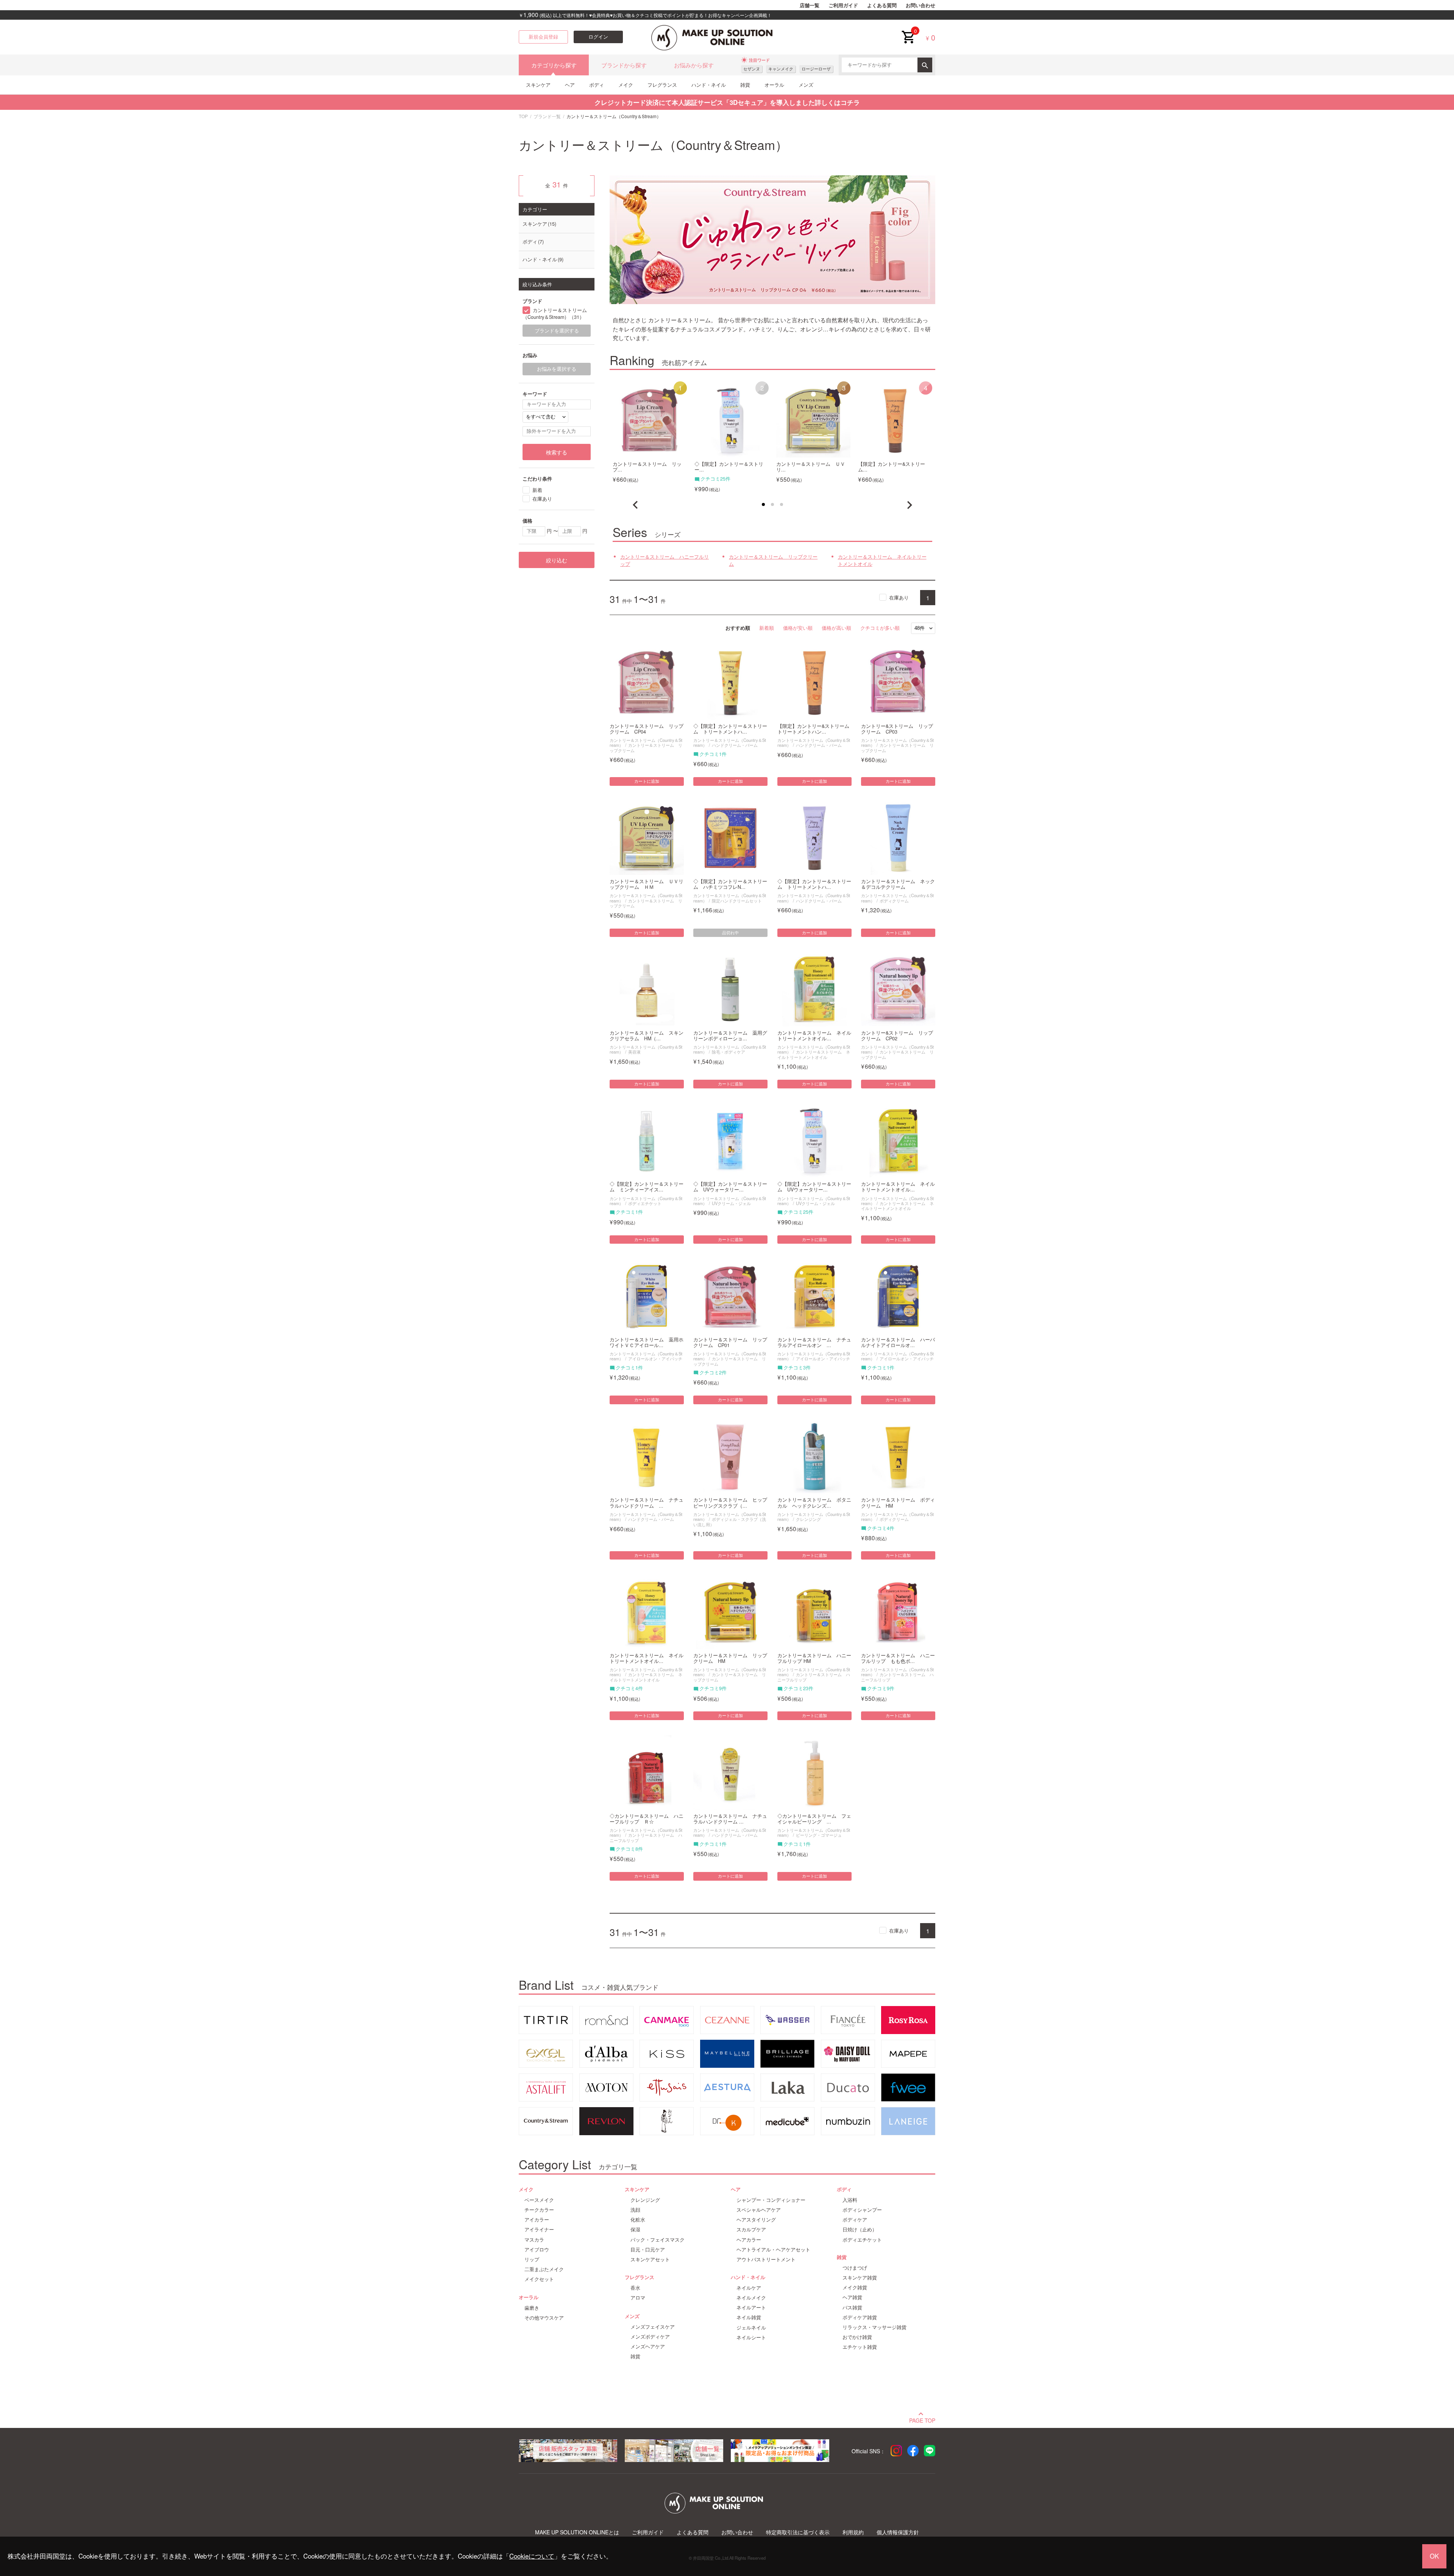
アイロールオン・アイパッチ (655, 1358)
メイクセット (539, 2279)
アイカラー (537, 2220)
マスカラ (534, 2240)
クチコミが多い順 (880, 628)
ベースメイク (539, 2200)
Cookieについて (532, 2556)
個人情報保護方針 (898, 2532)
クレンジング (808, 1519)
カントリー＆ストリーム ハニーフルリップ (665, 560)
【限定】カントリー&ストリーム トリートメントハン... (814, 729)
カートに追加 (647, 781)
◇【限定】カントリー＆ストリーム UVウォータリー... (730, 1187)
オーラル (774, 85)
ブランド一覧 (547, 116)
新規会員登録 (543, 37)
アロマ (638, 2298)
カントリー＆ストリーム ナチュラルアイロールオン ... (814, 1343)
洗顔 (635, 2210)
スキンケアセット (650, 2259)
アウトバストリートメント (766, 2259)
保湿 (635, 2229)
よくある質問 (882, 5)
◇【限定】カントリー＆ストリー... (729, 467)
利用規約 (853, 2532)
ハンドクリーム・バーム (735, 745)
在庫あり (899, 597)
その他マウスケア (544, 2318)
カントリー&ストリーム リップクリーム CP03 (897, 729)
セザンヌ (752, 69)
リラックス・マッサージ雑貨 (874, 2327)
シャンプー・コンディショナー (771, 2200)
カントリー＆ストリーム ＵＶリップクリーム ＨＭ (647, 884)
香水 (635, 2288)
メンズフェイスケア (653, 2327)
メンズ (806, 85)
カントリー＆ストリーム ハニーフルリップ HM (814, 1658)
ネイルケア (749, 2288)
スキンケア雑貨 (860, 2278)
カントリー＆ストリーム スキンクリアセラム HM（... (647, 1036)
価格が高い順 (836, 628)
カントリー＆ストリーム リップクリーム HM (730, 1658)
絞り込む (557, 560)
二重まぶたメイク (544, 2269)
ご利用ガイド (843, 5)
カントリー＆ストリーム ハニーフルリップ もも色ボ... (898, 1658)
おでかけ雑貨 (857, 2337)
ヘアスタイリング (756, 2220)
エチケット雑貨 (860, 2347)
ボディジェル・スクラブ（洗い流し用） (730, 1521)
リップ (532, 2259)
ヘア (570, 85)
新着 (537, 490)
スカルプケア (751, 2229)
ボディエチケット (645, 1203)
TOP (523, 116)
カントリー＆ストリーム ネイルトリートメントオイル (882, 560)
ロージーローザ (816, 69)
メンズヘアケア (648, 2347)
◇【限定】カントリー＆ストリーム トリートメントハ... (730, 729)
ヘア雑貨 (852, 2297)
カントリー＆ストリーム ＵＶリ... (811, 467)
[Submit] (925, 65)
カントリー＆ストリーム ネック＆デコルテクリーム (898, 884)
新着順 (767, 628)
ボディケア (855, 2220)
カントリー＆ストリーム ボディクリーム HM (898, 1503)
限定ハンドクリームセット (737, 901)
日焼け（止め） (860, 2229)
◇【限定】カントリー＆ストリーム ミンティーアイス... (647, 1187)
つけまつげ (855, 2268)
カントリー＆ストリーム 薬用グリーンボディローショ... (730, 1036)
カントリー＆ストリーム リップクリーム (773, 560)
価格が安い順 (798, 628)
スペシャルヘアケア (759, 2210)
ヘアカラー (749, 2240)
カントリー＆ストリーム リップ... (647, 467)
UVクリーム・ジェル (731, 1203)
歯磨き (532, 2308)
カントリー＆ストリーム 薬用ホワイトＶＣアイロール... (647, 1343)
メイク (626, 85)
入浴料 (850, 2200)
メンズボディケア (650, 2337)
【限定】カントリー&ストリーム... (892, 467)
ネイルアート (751, 2307)
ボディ (597, 85)
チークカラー (539, 2210)
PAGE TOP (922, 2420)
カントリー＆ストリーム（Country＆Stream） (646, 1049)
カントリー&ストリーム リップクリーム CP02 (897, 1036)
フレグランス (662, 85)
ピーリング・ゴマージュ (819, 1835)
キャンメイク (781, 69)
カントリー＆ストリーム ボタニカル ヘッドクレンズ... (814, 1503)
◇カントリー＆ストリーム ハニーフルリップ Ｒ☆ (647, 1819)
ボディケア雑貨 (860, 2317)
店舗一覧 (810, 5)
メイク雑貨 (855, 2287)
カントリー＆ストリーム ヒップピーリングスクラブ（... (730, 1503)
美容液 (634, 1052)
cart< (908, 31)
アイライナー (539, 2229)
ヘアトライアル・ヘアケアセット (773, 2250)
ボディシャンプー (862, 2210)
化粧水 (638, 2220)
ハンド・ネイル (709, 85)
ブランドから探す (624, 65)
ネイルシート (751, 2337)
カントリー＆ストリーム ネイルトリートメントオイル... (814, 1036)
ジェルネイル (751, 2328)
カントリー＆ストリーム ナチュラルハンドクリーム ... (647, 1503)
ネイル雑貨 (749, 2317)
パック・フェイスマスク (658, 2240)
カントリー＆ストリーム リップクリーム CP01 (730, 1343)
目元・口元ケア (648, 2250)
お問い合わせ (920, 5)
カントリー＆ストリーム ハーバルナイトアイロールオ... (898, 1343)
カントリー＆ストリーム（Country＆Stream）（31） (555, 314)
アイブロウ (537, 2250)
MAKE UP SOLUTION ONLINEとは (577, 2532)
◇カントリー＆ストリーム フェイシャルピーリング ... (814, 1819)
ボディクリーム (894, 901)
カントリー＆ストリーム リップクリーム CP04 (647, 729)
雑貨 (745, 85)
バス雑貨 (852, 2307)
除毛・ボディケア (729, 1052)
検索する (557, 452)
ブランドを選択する (557, 331)
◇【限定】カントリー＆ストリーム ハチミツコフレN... (730, 884)
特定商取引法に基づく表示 (798, 2532)
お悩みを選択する (557, 369)
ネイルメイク (751, 2298)
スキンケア (538, 85)
